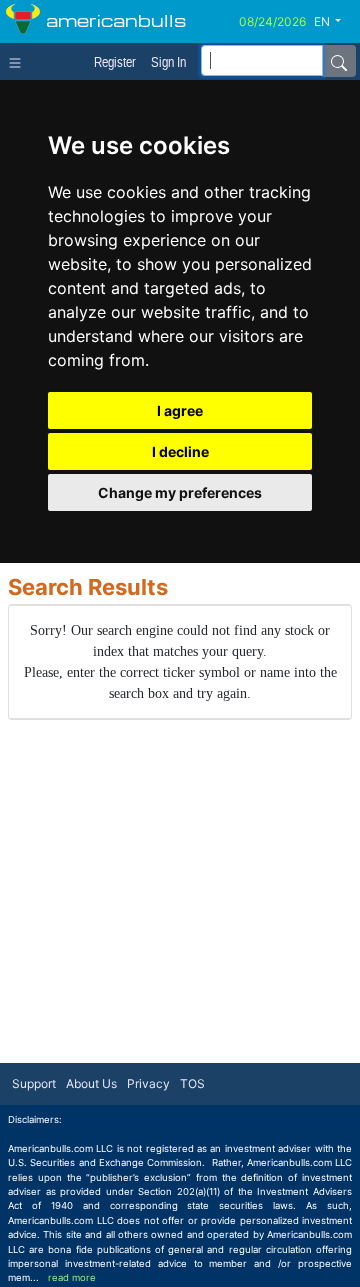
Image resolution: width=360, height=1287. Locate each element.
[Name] (339, 61)
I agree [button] (180, 410)
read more (72, 1277)
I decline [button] (180, 451)
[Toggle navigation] (19, 61)
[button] (335, 22)
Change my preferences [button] (180, 492)
